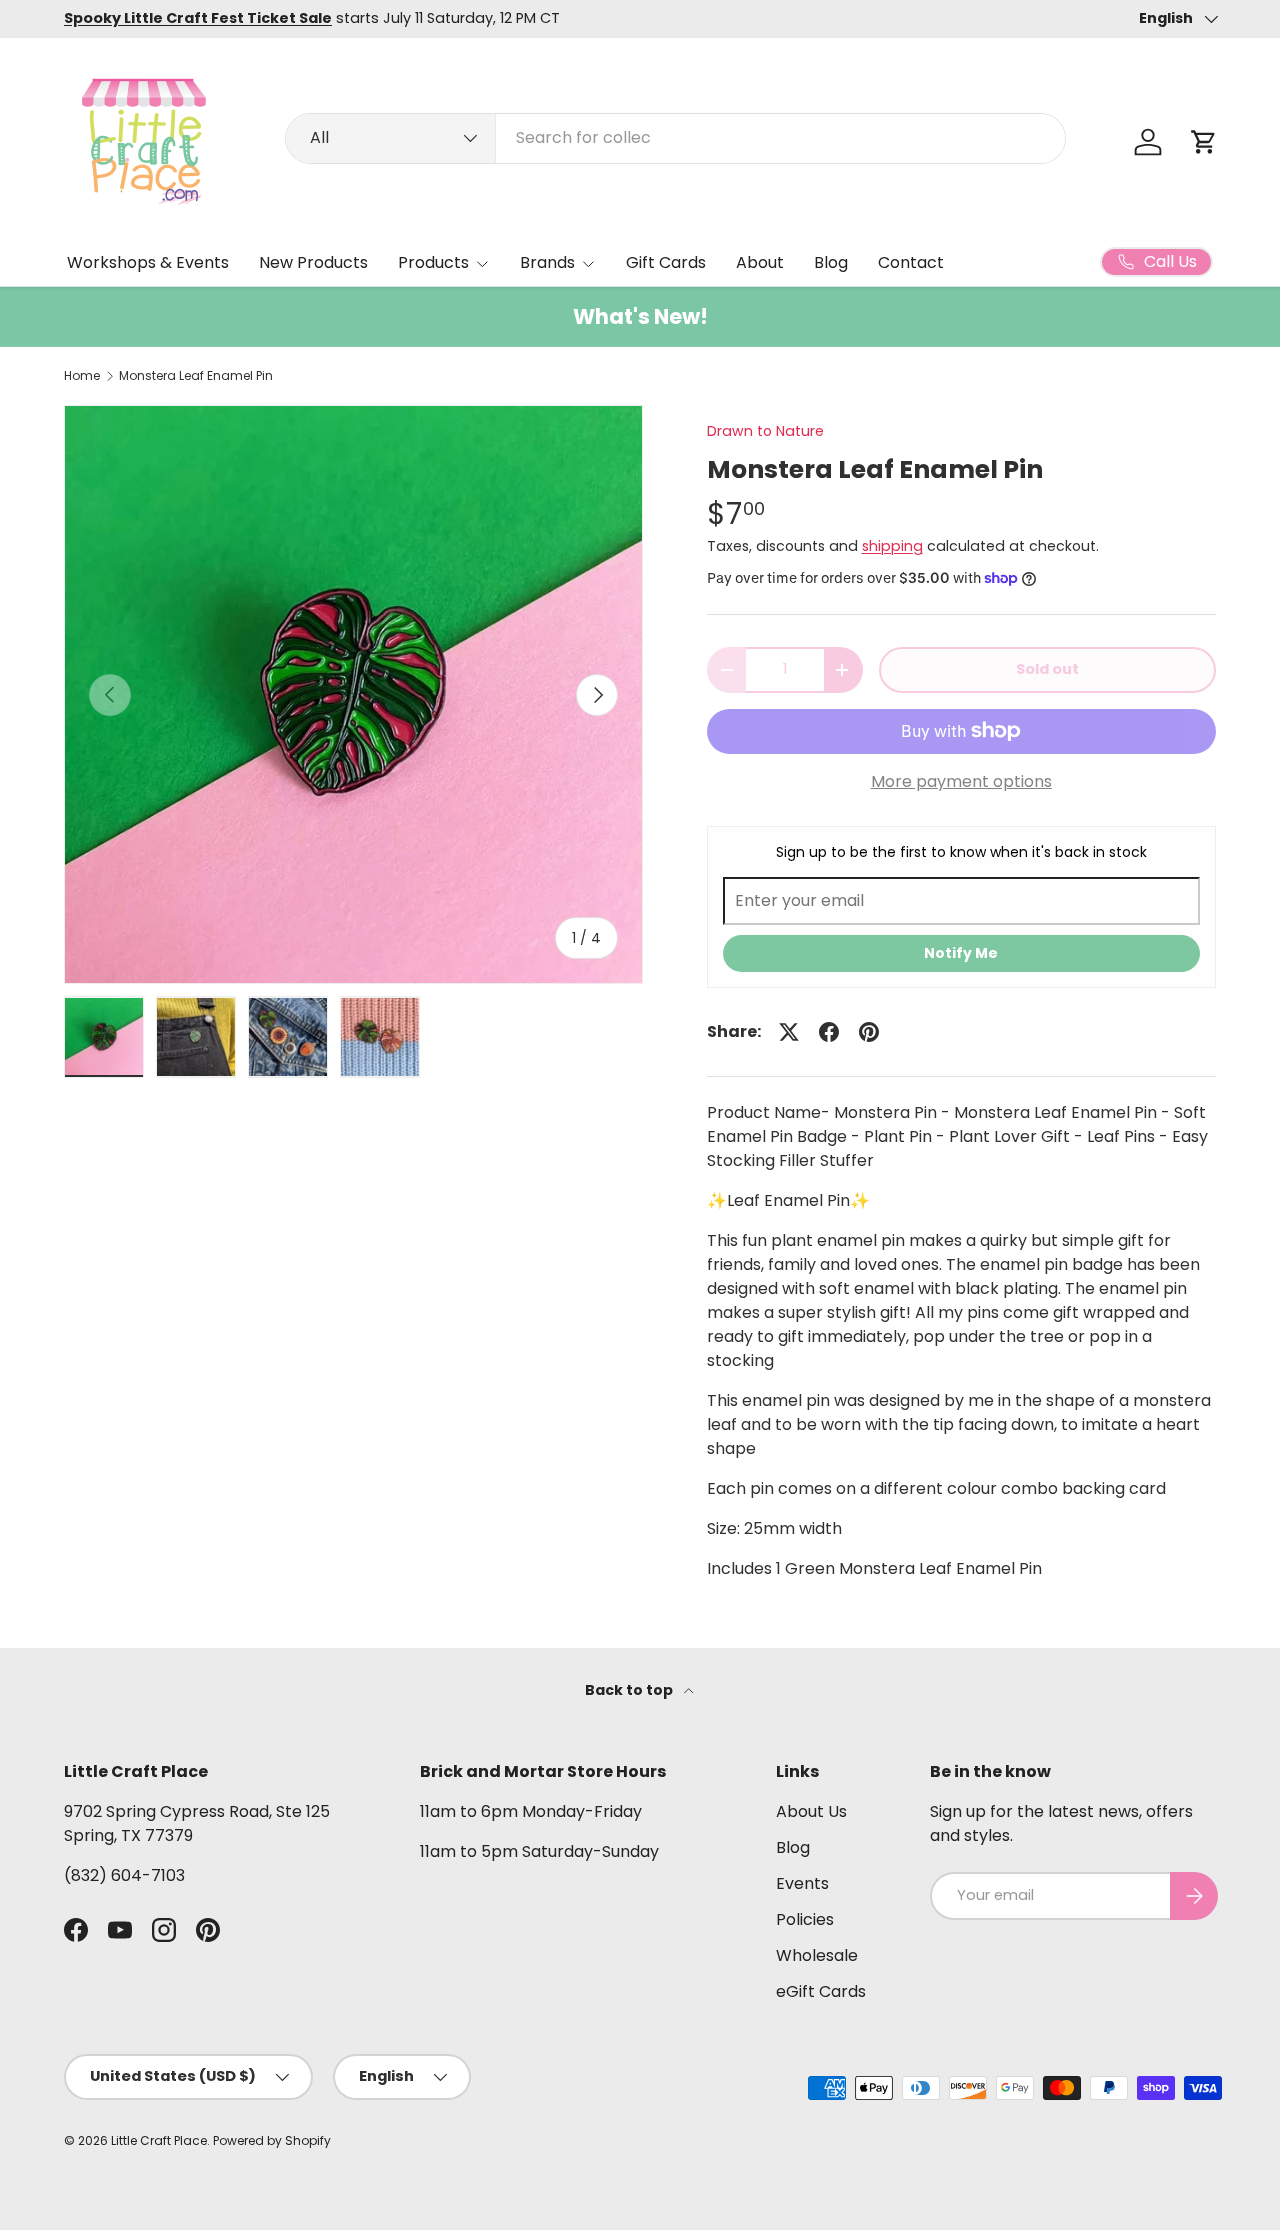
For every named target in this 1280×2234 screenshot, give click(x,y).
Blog (831, 262)
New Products (313, 262)
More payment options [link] (961, 781)
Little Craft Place (159, 2140)
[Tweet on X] (789, 1032)
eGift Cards (821, 1991)
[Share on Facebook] (829, 1032)
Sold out (1047, 669)
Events (802, 1883)
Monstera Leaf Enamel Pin (196, 376)
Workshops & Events (148, 262)
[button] (1204, 142)
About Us (811, 1811)
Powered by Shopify (272, 2140)
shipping (892, 546)
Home (82, 376)
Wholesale (817, 1955)
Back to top (630, 1690)
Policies (805, 1919)
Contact (911, 262)
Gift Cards (666, 262)
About (760, 262)
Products (433, 262)
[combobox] (675, 137)
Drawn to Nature (765, 431)
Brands (547, 262)
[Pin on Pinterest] (869, 1032)
